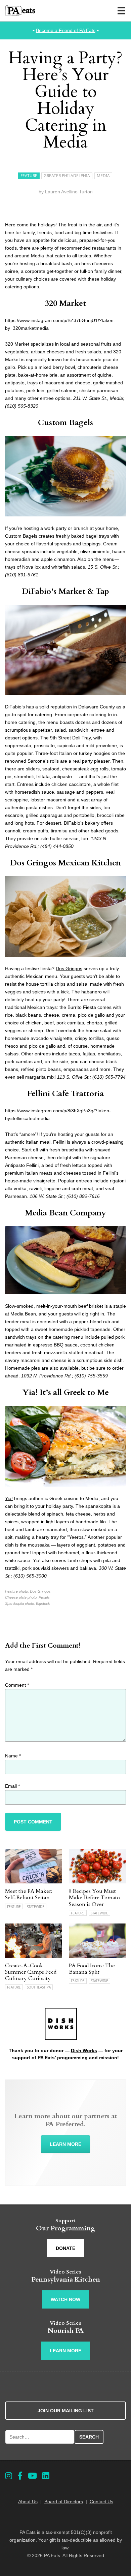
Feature (29, 176)
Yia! (9, 1498)
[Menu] (121, 10)
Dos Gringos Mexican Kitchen (65, 863)
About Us (28, 2502)
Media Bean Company (65, 1213)
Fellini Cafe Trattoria (65, 1094)
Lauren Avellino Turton (69, 192)
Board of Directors (64, 2502)
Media (103, 176)
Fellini (59, 1142)
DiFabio (13, 707)
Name (13, 1756)
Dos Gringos (69, 968)
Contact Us (101, 2502)
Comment (17, 1685)
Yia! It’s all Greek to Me (66, 1392)
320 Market (65, 303)
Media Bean (23, 1314)
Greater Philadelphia (67, 176)
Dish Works (84, 2050)
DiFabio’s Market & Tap (65, 591)
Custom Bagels (65, 423)
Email (12, 1786)
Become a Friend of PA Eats (66, 30)
